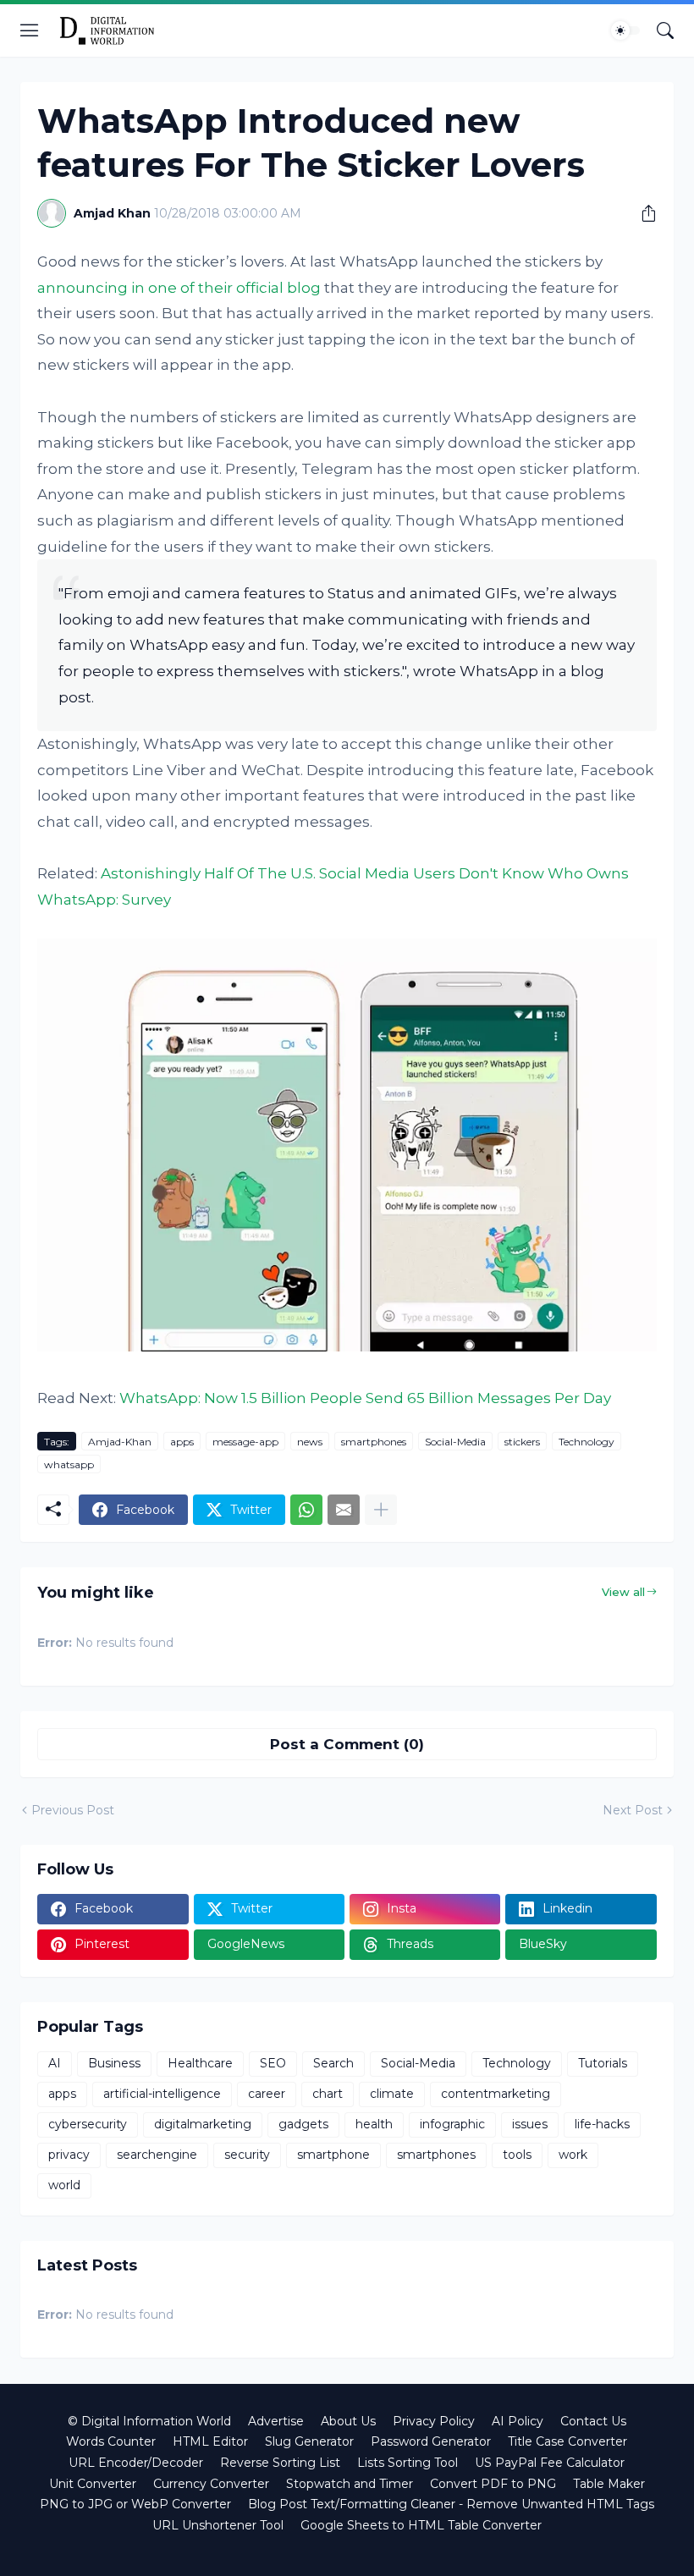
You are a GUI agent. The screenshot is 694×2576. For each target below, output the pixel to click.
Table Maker (609, 2484)
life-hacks (602, 2124)
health (374, 2124)
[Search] (665, 30)
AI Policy (518, 2421)
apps (182, 1442)
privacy (69, 2155)
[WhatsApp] (306, 1510)
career (267, 2094)
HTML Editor (210, 2441)
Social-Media (455, 1442)
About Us (348, 2421)
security (247, 2155)
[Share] (642, 213)
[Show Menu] (30, 30)
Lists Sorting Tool (408, 2463)
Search (333, 2063)
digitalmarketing (203, 2124)
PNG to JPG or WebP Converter (135, 2504)
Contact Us (593, 2421)
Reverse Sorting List (280, 2463)
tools (517, 2155)
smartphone (333, 2155)
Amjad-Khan (120, 1442)
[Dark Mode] (625, 30)
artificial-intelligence (162, 2094)
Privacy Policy (434, 2421)
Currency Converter (211, 2484)
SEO (273, 2063)
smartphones (374, 1442)
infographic (452, 2124)
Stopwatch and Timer (350, 2484)
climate (392, 2094)
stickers (522, 1442)
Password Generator (431, 2441)
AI (55, 2063)
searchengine (157, 2155)
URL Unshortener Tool (218, 2525)
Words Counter (111, 2441)
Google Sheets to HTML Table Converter (421, 2525)
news (310, 1442)
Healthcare (200, 2063)
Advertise (276, 2421)
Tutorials (603, 2063)
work (573, 2155)
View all (623, 1592)
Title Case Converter (567, 2441)
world (64, 2185)
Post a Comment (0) (347, 1744)
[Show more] (381, 1510)
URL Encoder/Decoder (136, 2463)
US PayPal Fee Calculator (550, 2463)
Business (114, 2063)
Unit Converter (93, 2484)
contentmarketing (496, 2094)
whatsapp (69, 1464)
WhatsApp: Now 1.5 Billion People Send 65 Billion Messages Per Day (365, 1398)
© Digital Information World (149, 2421)
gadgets (303, 2124)
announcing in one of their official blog (179, 288)
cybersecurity (88, 2124)
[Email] (344, 1510)
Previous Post (73, 1810)
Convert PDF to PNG (493, 2484)
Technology (587, 1442)
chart (328, 2094)
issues (530, 2124)
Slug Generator (309, 2441)
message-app (245, 1442)
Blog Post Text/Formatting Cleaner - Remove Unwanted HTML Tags (451, 2504)
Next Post (633, 1810)
